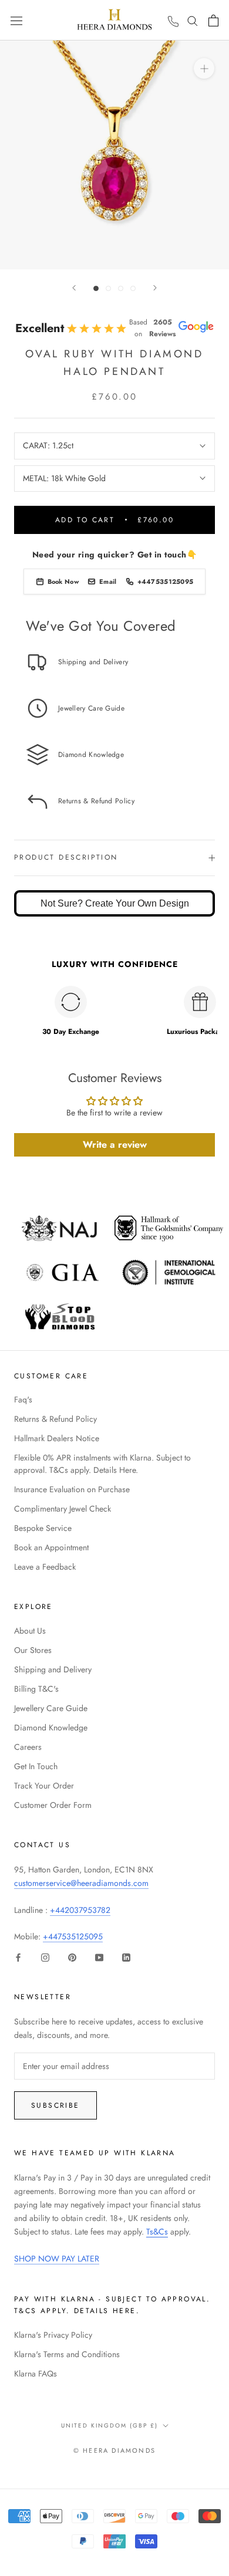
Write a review (115, 1145)
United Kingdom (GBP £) (110, 2425)
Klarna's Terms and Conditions (67, 2354)
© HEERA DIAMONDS (114, 2450)
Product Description (66, 857)
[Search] (193, 20)
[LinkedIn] (126, 1957)
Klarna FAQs (36, 2374)
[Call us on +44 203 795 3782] (173, 22)
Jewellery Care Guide (51, 1708)
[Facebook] (18, 1957)
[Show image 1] (96, 288)
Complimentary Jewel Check (63, 1509)
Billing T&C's (36, 1689)
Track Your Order (44, 1786)
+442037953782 (80, 1910)
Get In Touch (36, 1766)
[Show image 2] (108, 288)
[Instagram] (45, 1957)
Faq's (23, 1399)
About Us (30, 1631)
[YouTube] (99, 1957)
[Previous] (74, 288)
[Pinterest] (72, 1957)
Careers (28, 1747)
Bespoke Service (43, 1528)
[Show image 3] (121, 288)
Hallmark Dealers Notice (57, 1438)
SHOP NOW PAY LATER (57, 2259)
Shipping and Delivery (53, 1669)
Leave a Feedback (45, 1567)
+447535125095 (73, 1936)
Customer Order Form (53, 1805)
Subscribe (55, 2105)
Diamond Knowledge (51, 1728)
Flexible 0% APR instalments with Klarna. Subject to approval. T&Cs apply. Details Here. (102, 1464)
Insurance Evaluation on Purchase (72, 1489)
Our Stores (33, 1650)
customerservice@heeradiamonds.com (81, 1883)
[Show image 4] (133, 288)
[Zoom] (204, 68)
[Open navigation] (16, 20)
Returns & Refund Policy (55, 1419)
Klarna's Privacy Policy (53, 2335)
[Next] (155, 288)
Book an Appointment (51, 1547)
